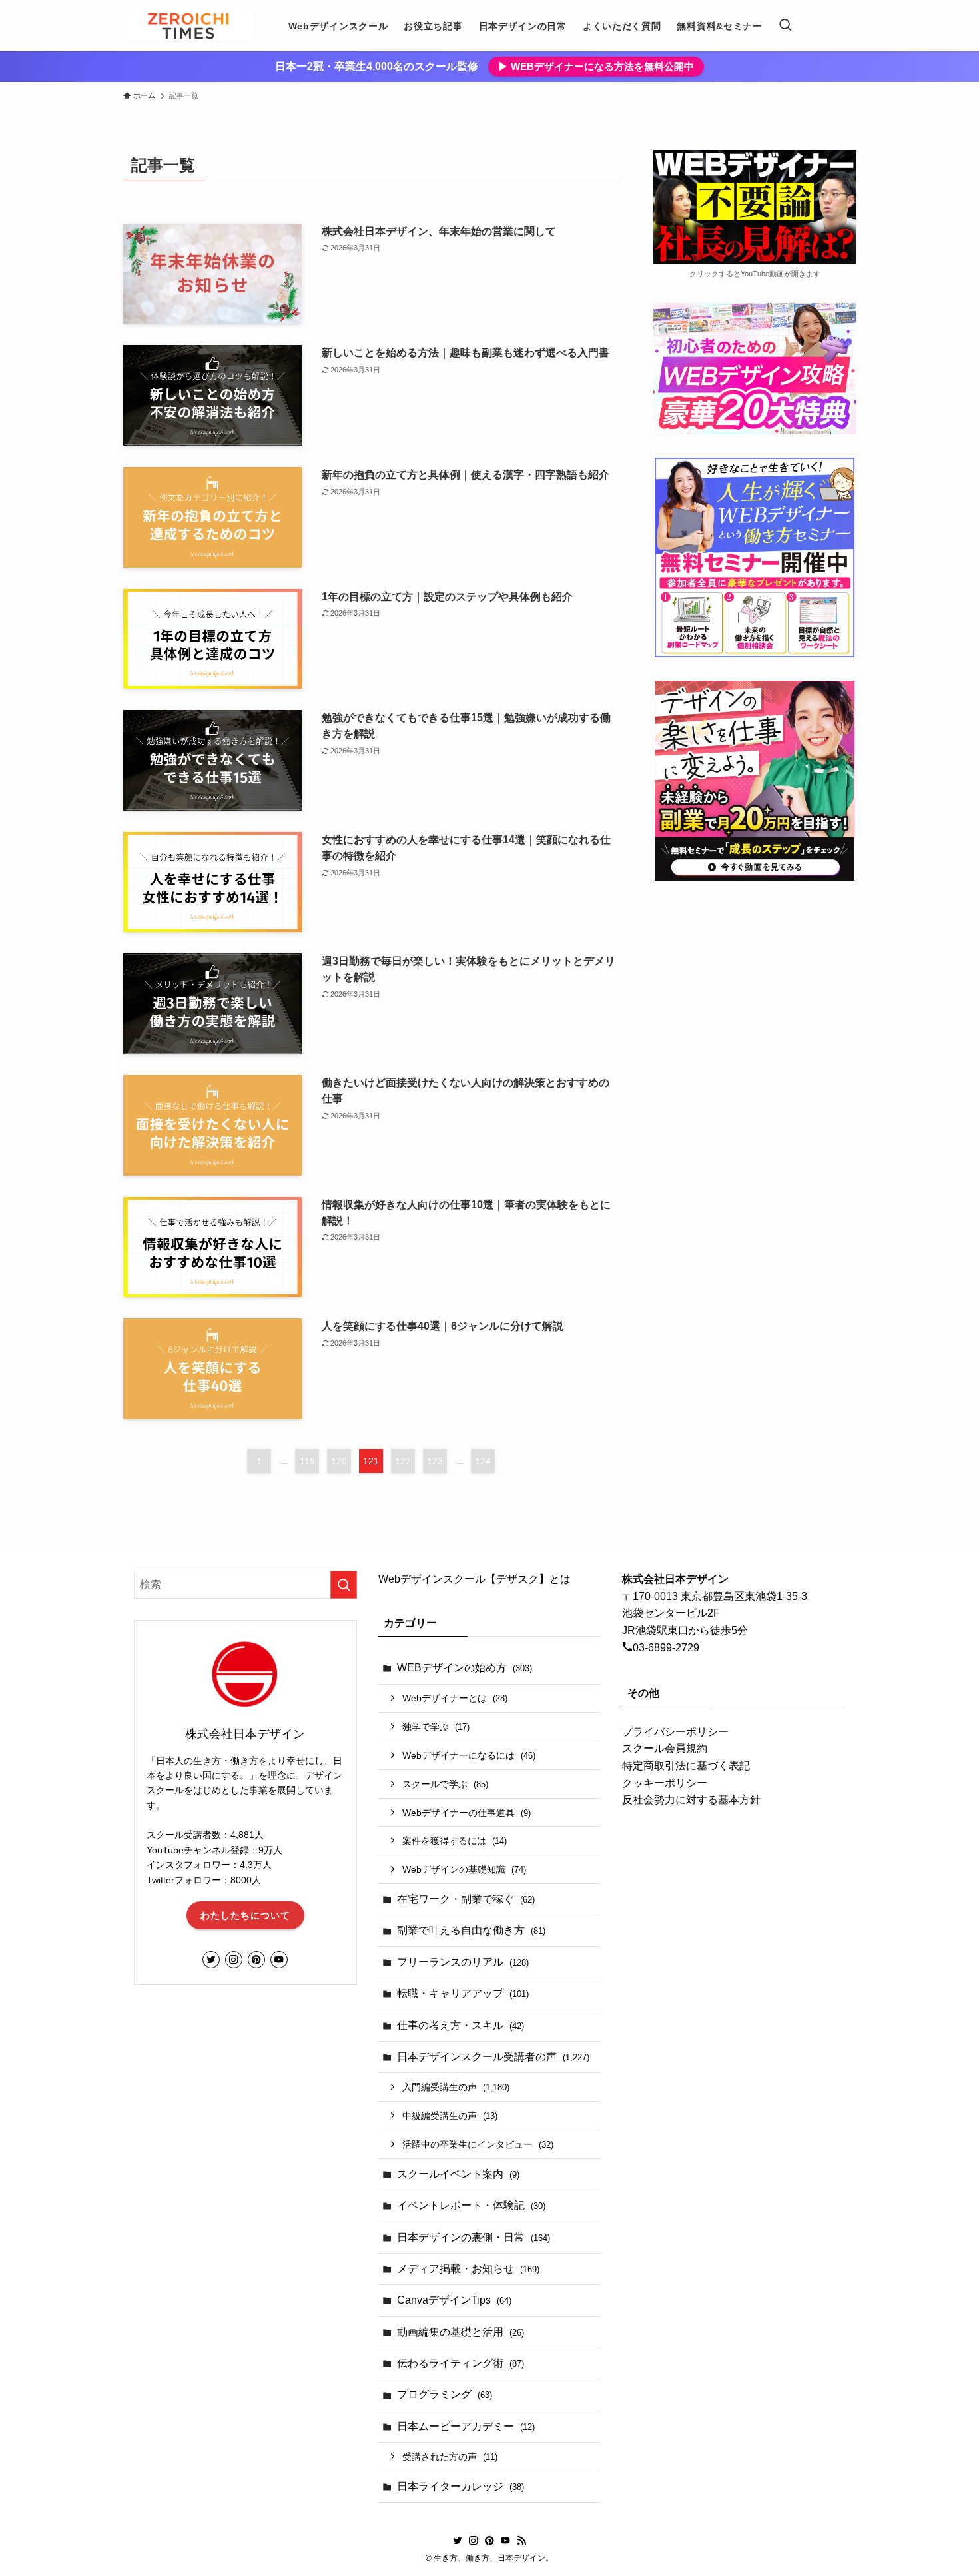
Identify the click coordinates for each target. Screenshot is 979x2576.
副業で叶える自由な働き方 (471, 1930)
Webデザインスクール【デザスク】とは (475, 1579)
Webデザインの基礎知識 (464, 1869)
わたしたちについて (245, 1915)
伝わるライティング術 (461, 2363)
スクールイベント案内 (458, 2174)
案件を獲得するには (455, 1841)
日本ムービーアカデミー (466, 2426)
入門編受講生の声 (456, 2087)
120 (339, 1461)
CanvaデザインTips (454, 2300)
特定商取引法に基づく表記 (686, 1766)
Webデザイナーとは (455, 1698)
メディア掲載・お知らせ (468, 2269)
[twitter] (211, 1960)
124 (483, 1461)
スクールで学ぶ (445, 1784)
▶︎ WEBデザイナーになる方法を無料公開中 (596, 66)
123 (435, 1461)
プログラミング (445, 2394)
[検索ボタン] (785, 26)
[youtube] (279, 1960)
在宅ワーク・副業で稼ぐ (466, 1899)
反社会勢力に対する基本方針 (691, 1800)
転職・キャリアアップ (463, 1993)
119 (307, 1461)
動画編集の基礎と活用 (461, 2332)
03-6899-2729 (666, 1648)
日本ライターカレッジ (461, 2486)
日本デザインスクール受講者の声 (493, 2057)
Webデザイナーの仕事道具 (467, 1813)
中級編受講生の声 (450, 2116)
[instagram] (234, 1960)
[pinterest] (256, 1960)
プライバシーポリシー (675, 1732)
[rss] (521, 2541)
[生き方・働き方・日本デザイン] (188, 26)
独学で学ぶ (436, 1727)
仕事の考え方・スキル (461, 2025)
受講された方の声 (450, 2457)
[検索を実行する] (344, 1585)
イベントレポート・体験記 (471, 2205)
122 (403, 1461)
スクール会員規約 (665, 1748)
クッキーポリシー (665, 1783)
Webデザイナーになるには (469, 1755)
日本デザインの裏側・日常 (474, 2237)
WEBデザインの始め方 (465, 1668)
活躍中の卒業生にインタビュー (478, 2144)
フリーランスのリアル (463, 1962)
